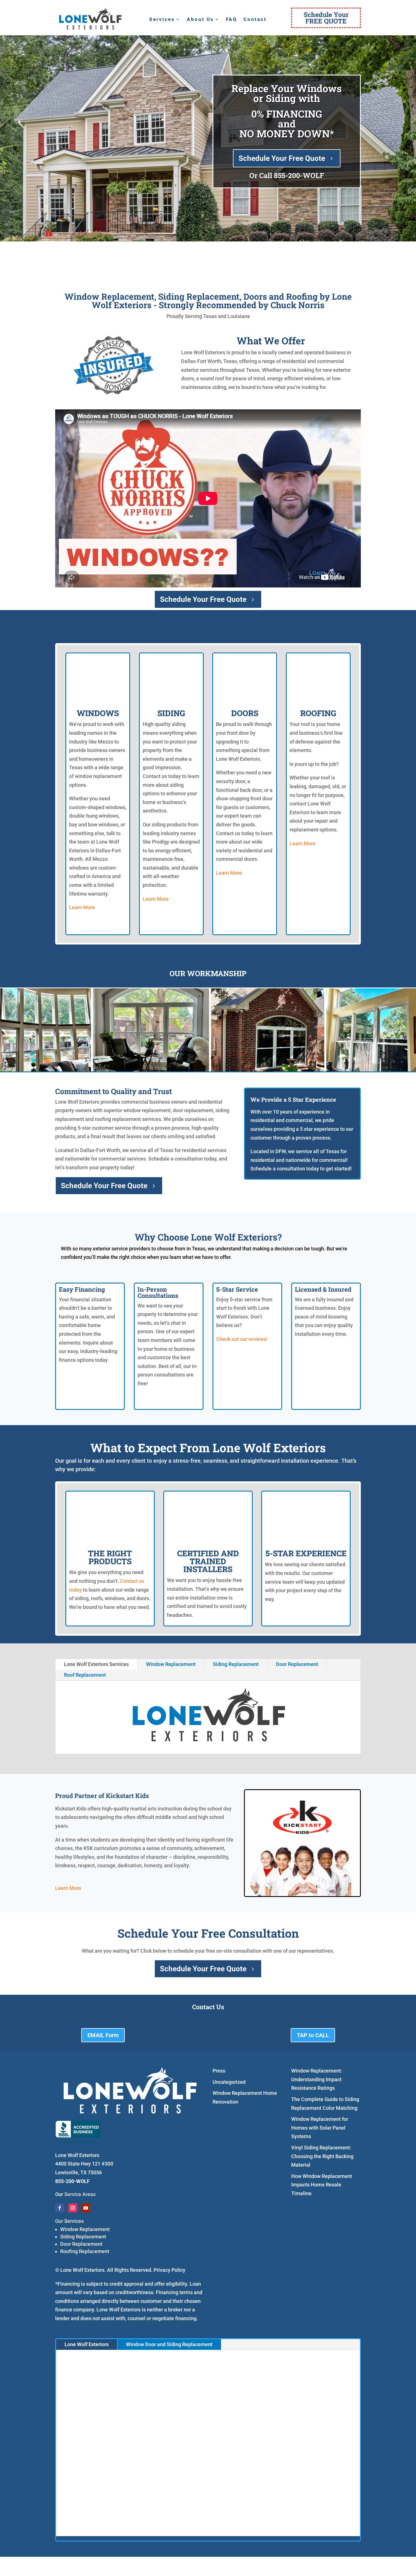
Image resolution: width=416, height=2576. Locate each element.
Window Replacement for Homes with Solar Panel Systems (320, 2128)
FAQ (231, 20)
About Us (200, 20)
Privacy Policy (170, 2270)
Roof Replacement (85, 1675)
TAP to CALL (313, 2035)
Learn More (82, 907)
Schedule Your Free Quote (282, 158)
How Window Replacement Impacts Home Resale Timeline (322, 2185)
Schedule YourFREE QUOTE (326, 18)
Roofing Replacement (85, 2251)
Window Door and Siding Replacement (169, 2344)
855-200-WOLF (299, 175)
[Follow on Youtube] (86, 2208)
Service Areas (80, 2194)
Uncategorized (229, 2082)
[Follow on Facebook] (60, 2208)
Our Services (69, 2221)
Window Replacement (171, 1664)
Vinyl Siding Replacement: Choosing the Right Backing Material (322, 2156)
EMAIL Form (103, 2035)
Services (162, 20)
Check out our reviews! (242, 1339)
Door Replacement (297, 1664)
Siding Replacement (236, 1664)
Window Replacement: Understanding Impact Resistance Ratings (317, 2079)
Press (219, 2071)
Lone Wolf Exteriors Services (96, 1664)
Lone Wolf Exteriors (87, 2344)
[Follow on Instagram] (73, 2208)
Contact (255, 20)
